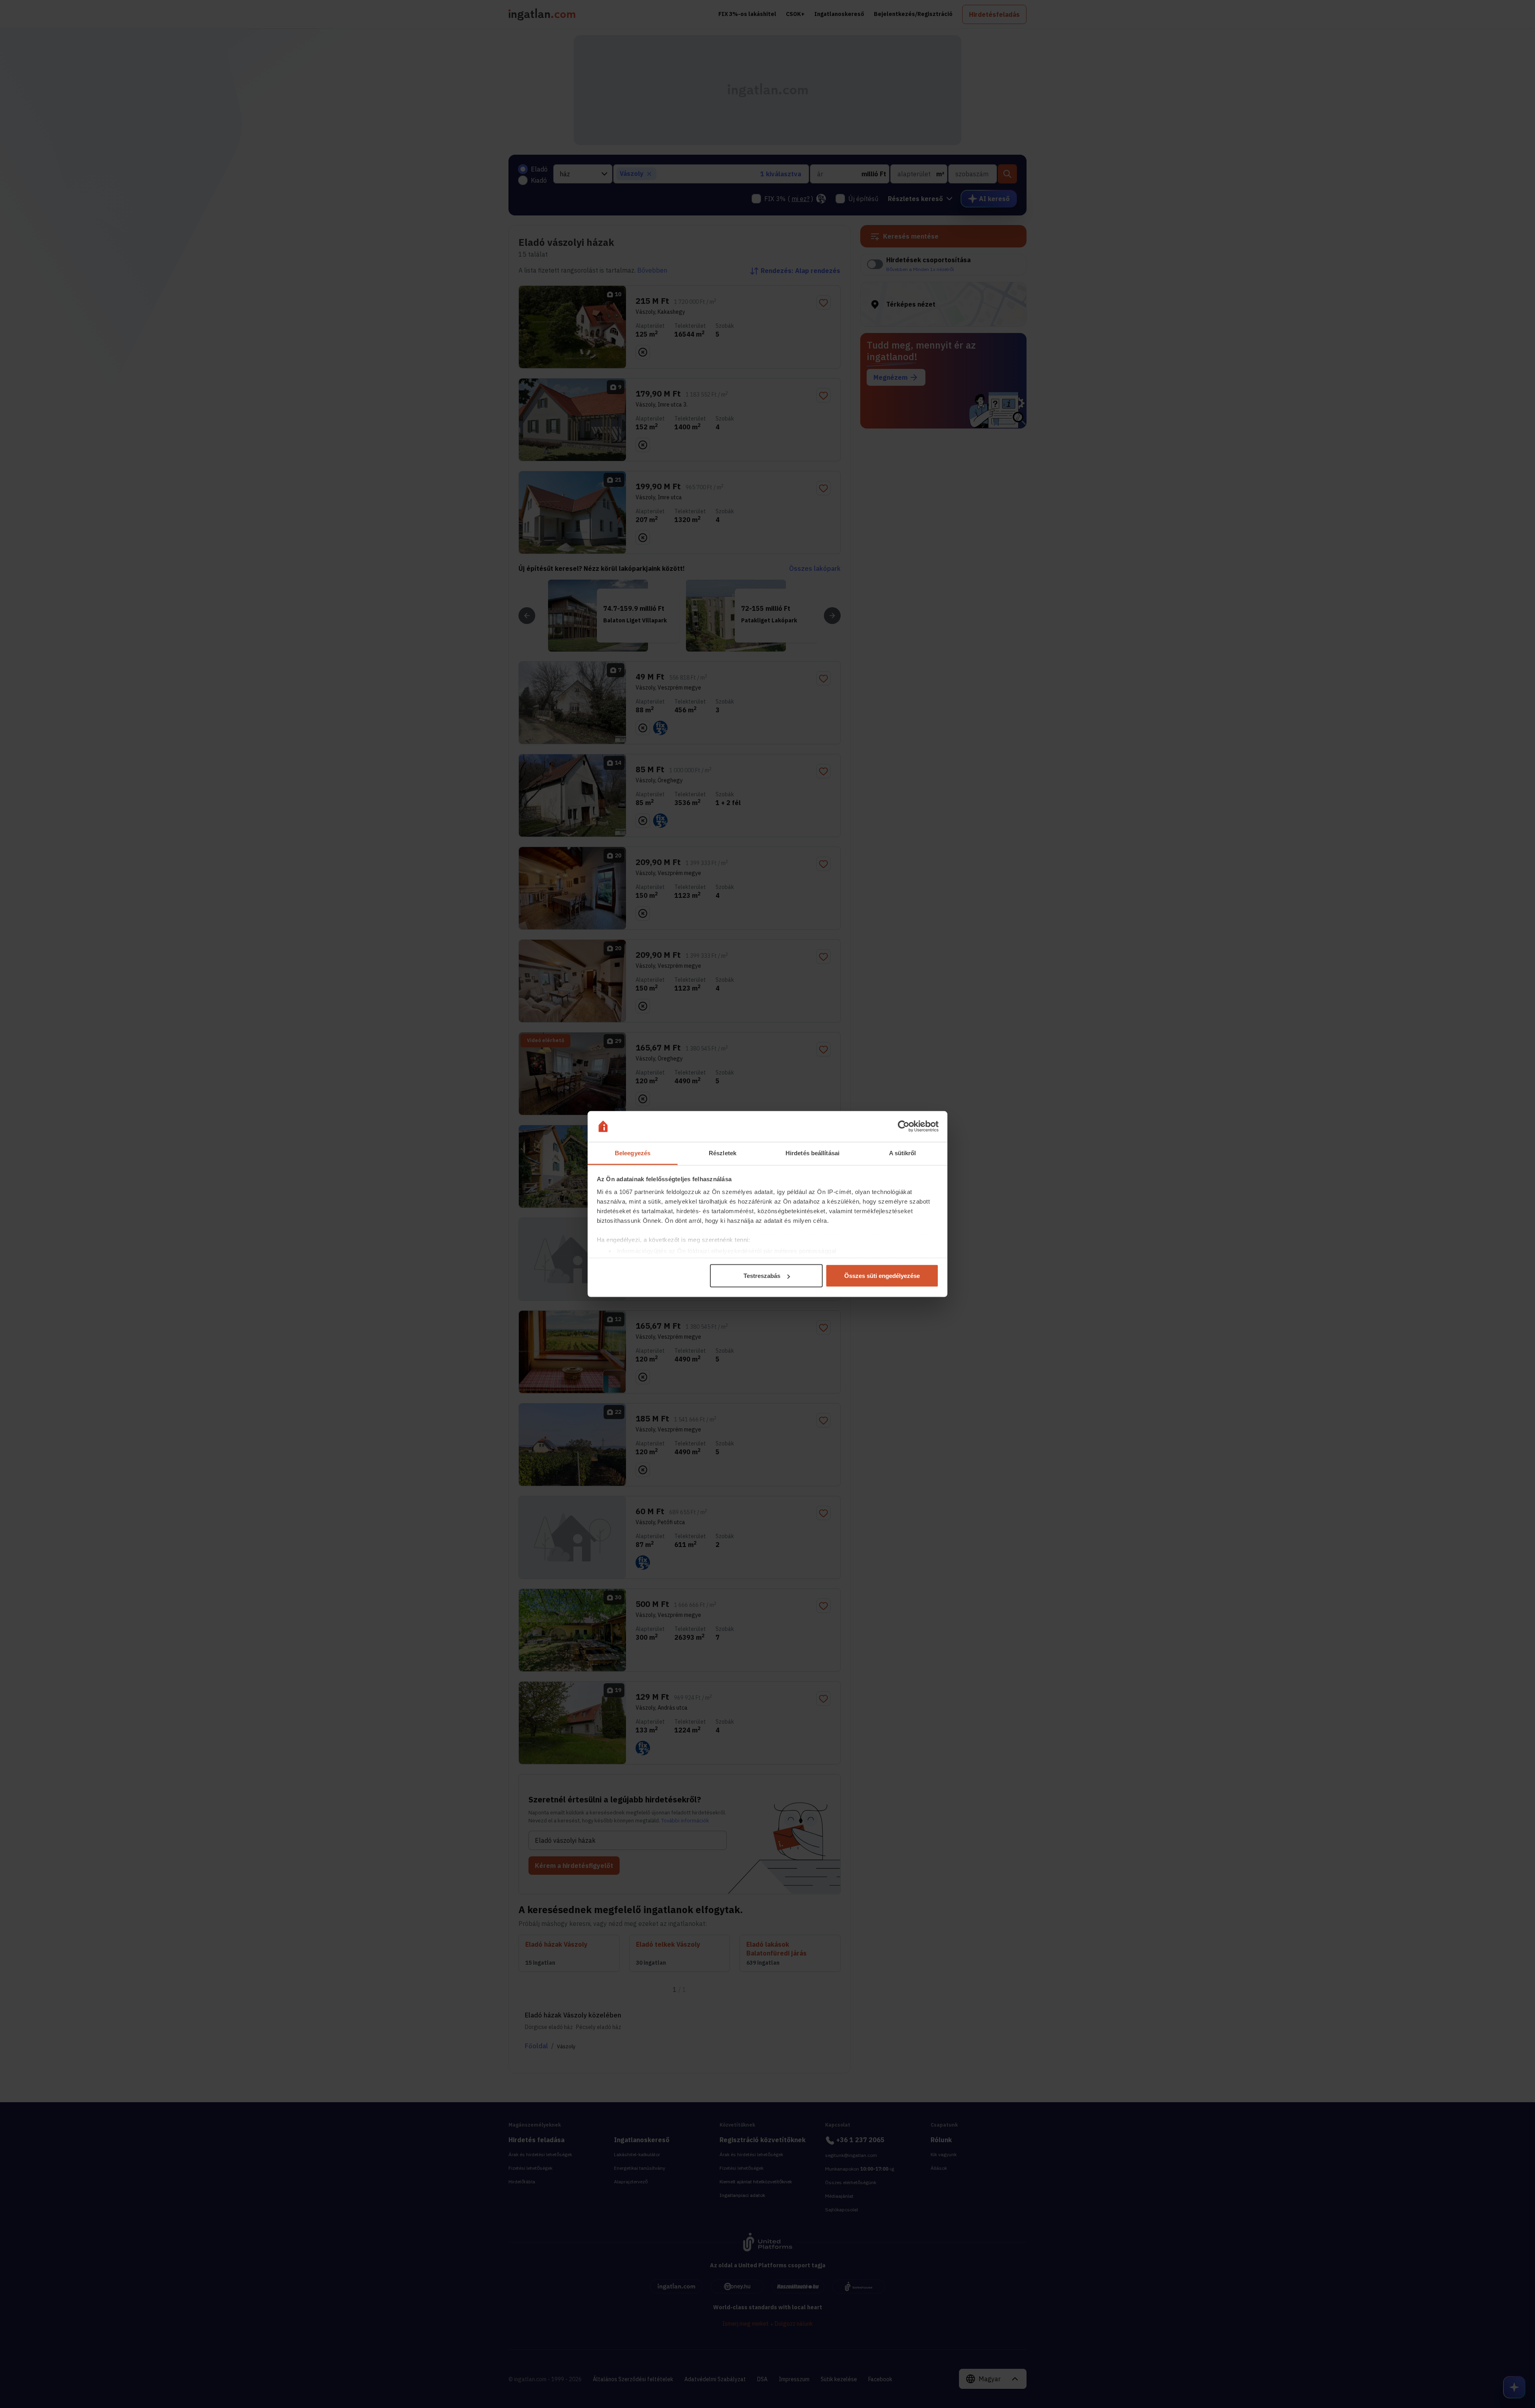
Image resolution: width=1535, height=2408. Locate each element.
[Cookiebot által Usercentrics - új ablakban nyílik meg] (904, 1126)
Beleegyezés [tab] (633, 1153)
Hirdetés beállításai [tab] (812, 1153)
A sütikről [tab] (903, 1153)
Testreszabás (762, 1276)
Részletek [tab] (723, 1153)
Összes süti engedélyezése (882, 1276)
